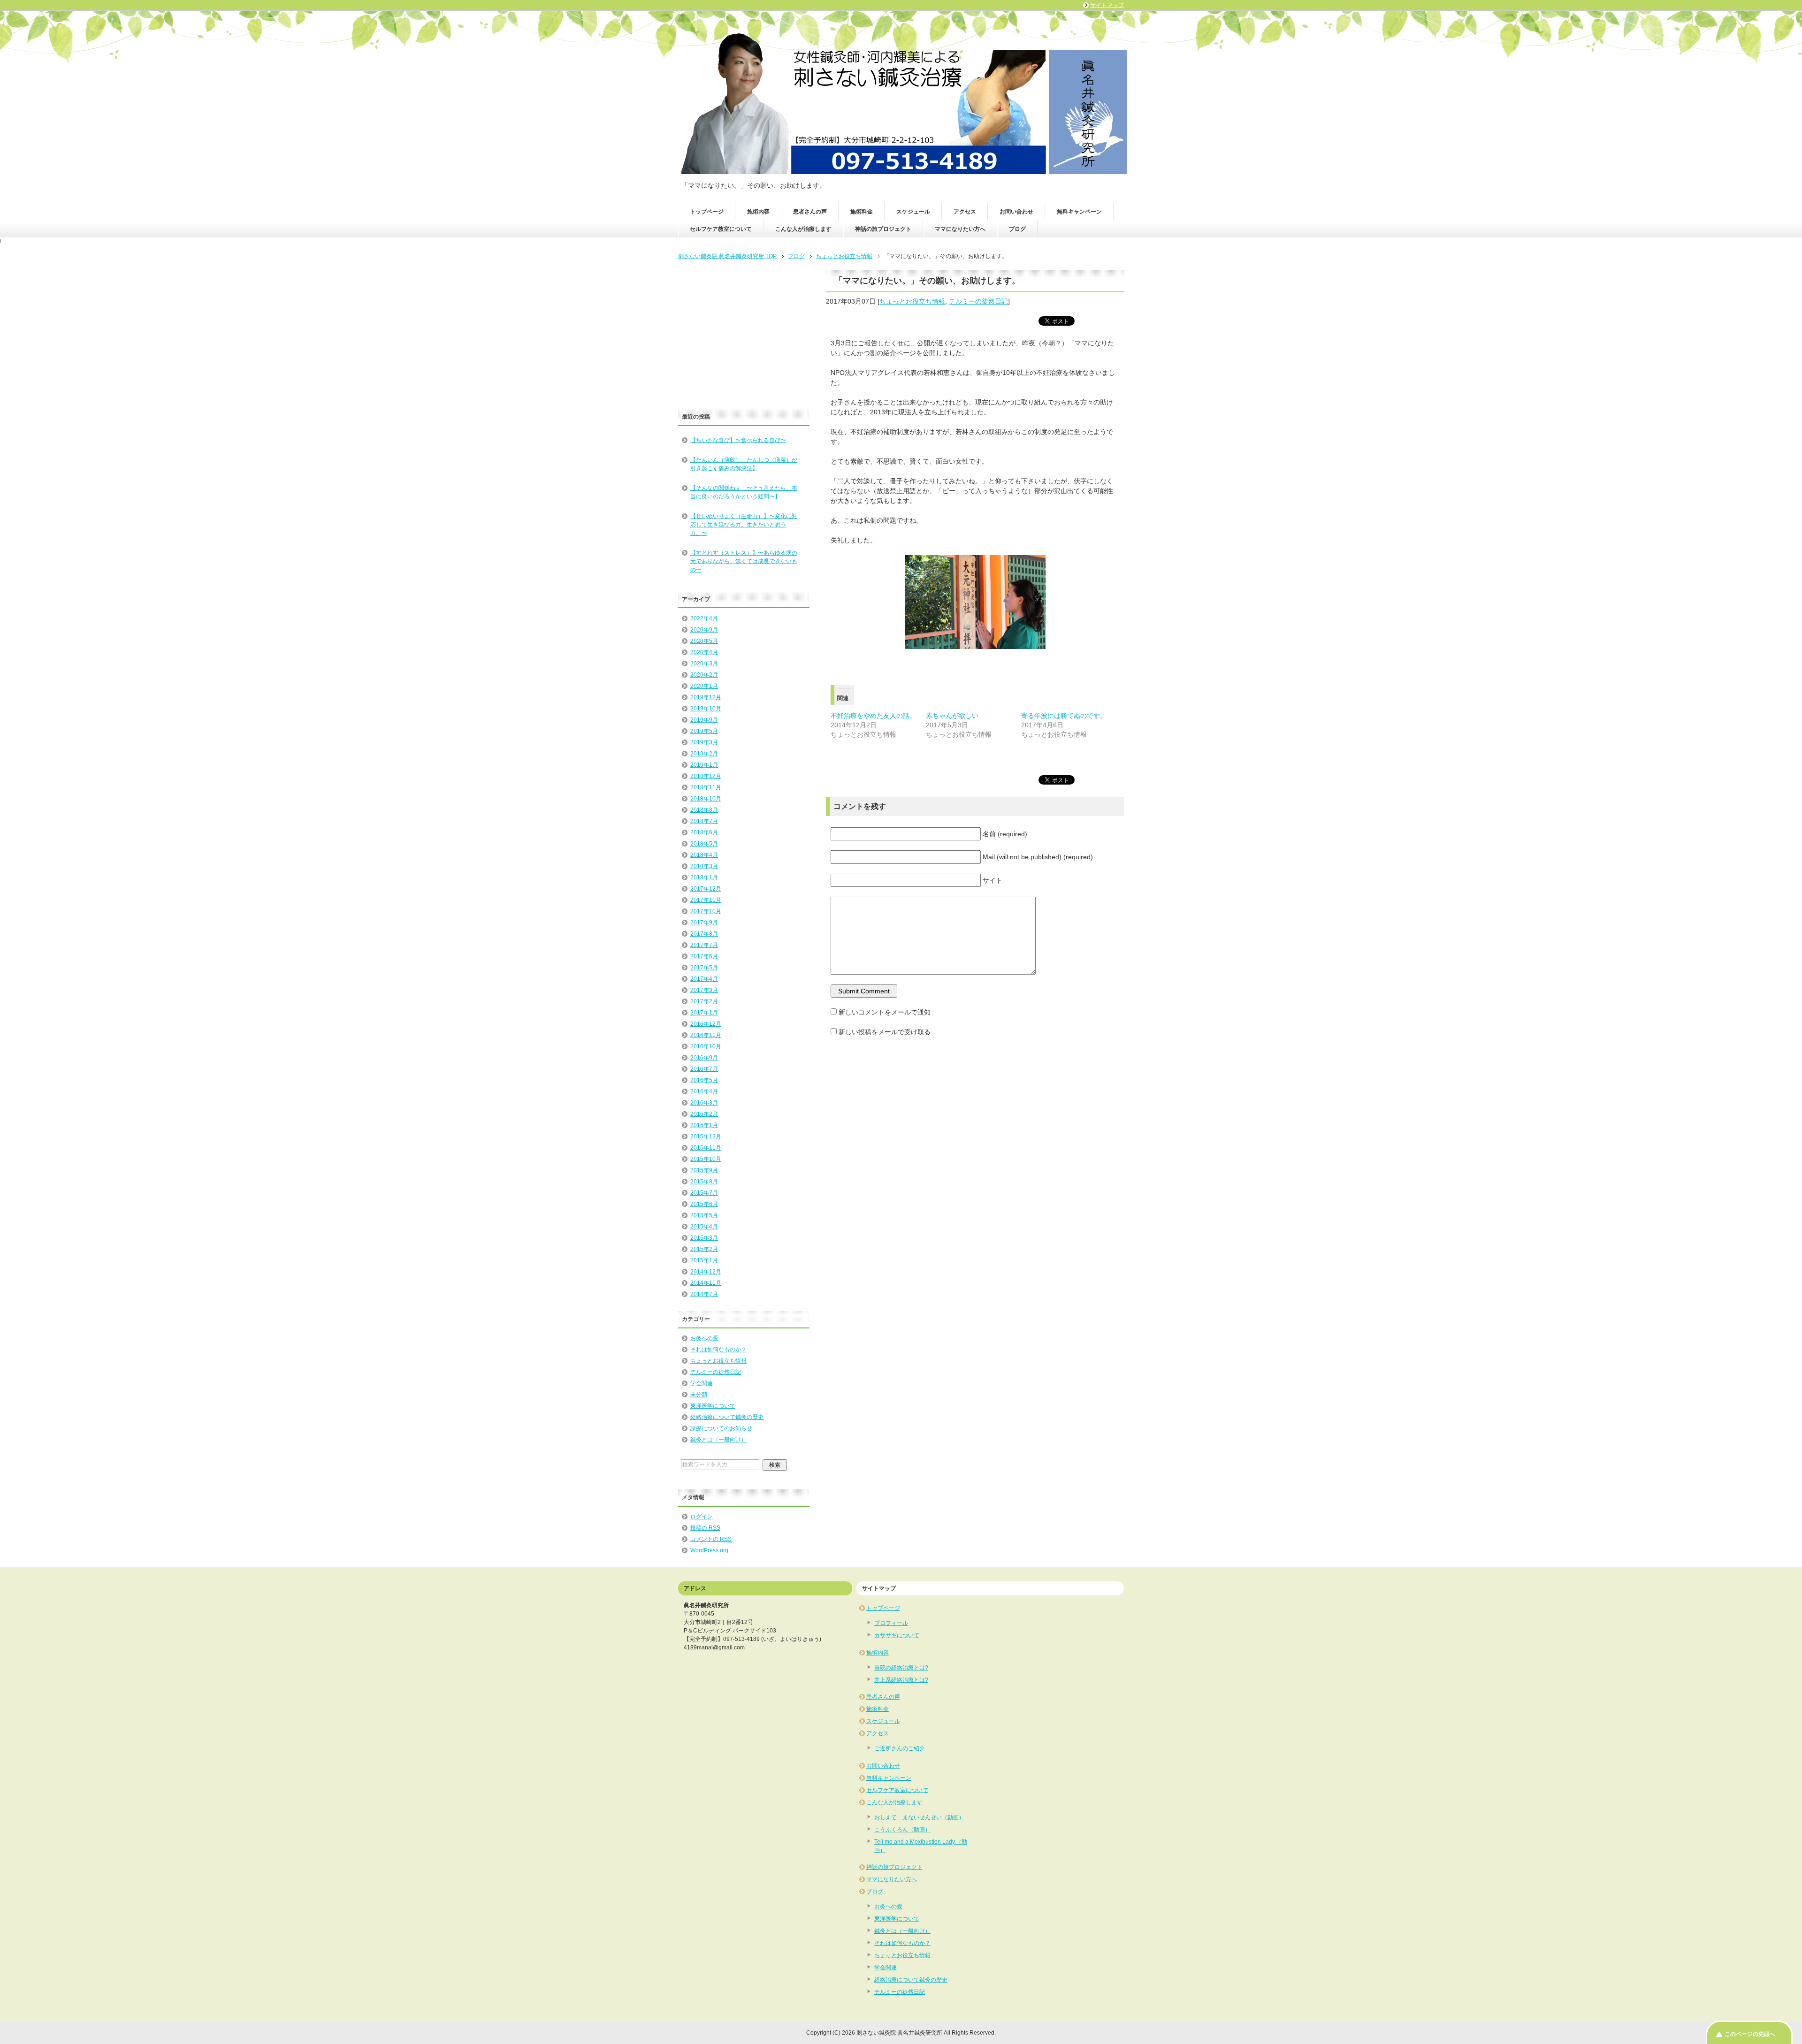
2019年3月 (704, 742)
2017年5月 (704, 968)
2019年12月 (706, 697)
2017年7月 (704, 945)
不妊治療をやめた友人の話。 (873, 716)
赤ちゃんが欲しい (952, 716)
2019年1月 (704, 765)
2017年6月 (704, 956)
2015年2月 (704, 1249)
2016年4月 (704, 1091)
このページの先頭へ (1750, 2034)
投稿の (705, 1528)
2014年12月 (706, 1272)
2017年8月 (704, 934)
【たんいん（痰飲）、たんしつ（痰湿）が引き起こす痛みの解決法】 (744, 464)
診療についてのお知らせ (721, 1428)
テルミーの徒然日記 (978, 301)
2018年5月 (704, 844)
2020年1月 (704, 686)
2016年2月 (704, 1114)
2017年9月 (704, 923)
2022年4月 (704, 618)
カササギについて (897, 1635)
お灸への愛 (704, 1338)
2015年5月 (704, 1215)
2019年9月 (704, 720)
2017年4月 (704, 979)
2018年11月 (706, 787)
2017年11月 (706, 900)
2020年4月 (704, 652)
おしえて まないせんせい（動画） (919, 1817)
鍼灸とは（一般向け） (718, 1440)
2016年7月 (704, 1069)
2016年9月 (704, 1058)
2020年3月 (704, 664)
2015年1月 (704, 1260)
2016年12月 (706, 1024)
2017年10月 (706, 911)
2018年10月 (706, 799)
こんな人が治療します (803, 229)
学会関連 (702, 1383)
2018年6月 (704, 832)
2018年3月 (704, 866)
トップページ (707, 212)
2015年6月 (704, 1204)
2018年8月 (704, 810)
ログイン (702, 1517)
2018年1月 (704, 877)
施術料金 (862, 212)
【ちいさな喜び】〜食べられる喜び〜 (738, 440)
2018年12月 (706, 776)
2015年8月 (704, 1182)
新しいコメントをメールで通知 (885, 1012)
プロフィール (891, 1623)
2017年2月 (704, 1001)
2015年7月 (704, 1193)
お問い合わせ (1016, 212)
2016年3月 (704, 1103)
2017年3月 (704, 990)
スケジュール (913, 212)
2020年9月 (704, 630)
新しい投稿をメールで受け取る (885, 1032)
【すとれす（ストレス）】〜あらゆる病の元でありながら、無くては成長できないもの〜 (744, 561)
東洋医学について (713, 1406)
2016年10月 (706, 1046)
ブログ (1017, 229)
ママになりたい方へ (960, 229)
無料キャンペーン (1079, 212)
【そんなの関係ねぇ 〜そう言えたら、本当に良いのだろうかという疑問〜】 (744, 492)
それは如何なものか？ (718, 1350)
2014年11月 (706, 1283)
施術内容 (758, 212)
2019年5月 (704, 731)
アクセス (965, 212)
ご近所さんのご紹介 (900, 1748)
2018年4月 (704, 855)
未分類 (699, 1395)
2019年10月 (706, 709)
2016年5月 (704, 1080)
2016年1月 (704, 1125)
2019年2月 (704, 754)
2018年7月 (704, 821)
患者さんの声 (810, 212)
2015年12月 (706, 1136)
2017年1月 (704, 1013)
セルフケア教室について (721, 229)
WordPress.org (709, 1550)
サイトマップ (1107, 5)
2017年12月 (706, 889)
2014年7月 (704, 1294)
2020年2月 (704, 675)
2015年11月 (706, 1148)
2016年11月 (706, 1035)
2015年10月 (706, 1159)
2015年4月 (704, 1227)
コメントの (711, 1539)
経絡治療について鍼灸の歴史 (727, 1417)
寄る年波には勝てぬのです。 (1064, 716)
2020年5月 (704, 641)
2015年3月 (704, 1238)
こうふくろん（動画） (902, 1830)
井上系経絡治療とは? (901, 1680)
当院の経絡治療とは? (901, 1668)
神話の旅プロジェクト (883, 229)
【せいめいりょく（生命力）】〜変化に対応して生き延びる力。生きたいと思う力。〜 (744, 525)
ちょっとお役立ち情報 (912, 301)
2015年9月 (704, 1170)
